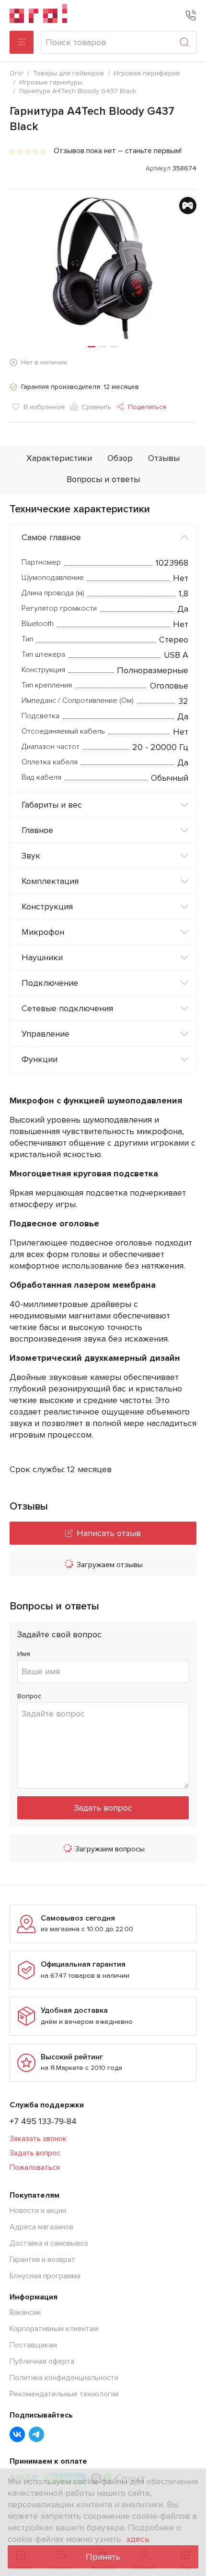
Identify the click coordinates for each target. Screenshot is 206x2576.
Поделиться (147, 407)
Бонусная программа (45, 2276)
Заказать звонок (38, 2139)
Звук (31, 856)
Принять (103, 2557)
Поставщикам (33, 2345)
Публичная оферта (42, 2361)
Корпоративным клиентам (54, 2329)
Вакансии (25, 2312)
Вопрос (29, 1696)
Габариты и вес (52, 805)
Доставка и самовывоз (49, 2243)
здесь (138, 2539)
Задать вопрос (103, 1808)
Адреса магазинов (41, 2227)
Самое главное (51, 537)
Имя (24, 1654)
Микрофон (43, 932)
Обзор (120, 458)
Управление (46, 1034)
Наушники (42, 957)
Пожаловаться (35, 2167)
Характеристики (59, 458)
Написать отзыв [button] (109, 1533)
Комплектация (50, 881)
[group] (103, 268)
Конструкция (47, 907)
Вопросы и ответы (103, 479)
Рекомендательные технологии (64, 2394)
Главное (37, 830)
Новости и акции (38, 2211)
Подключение (50, 983)
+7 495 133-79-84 (43, 2121)
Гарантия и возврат (42, 2260)
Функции (40, 1059)
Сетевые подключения (67, 1008)
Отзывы (164, 458)
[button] (92, 347)
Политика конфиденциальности (64, 2378)
